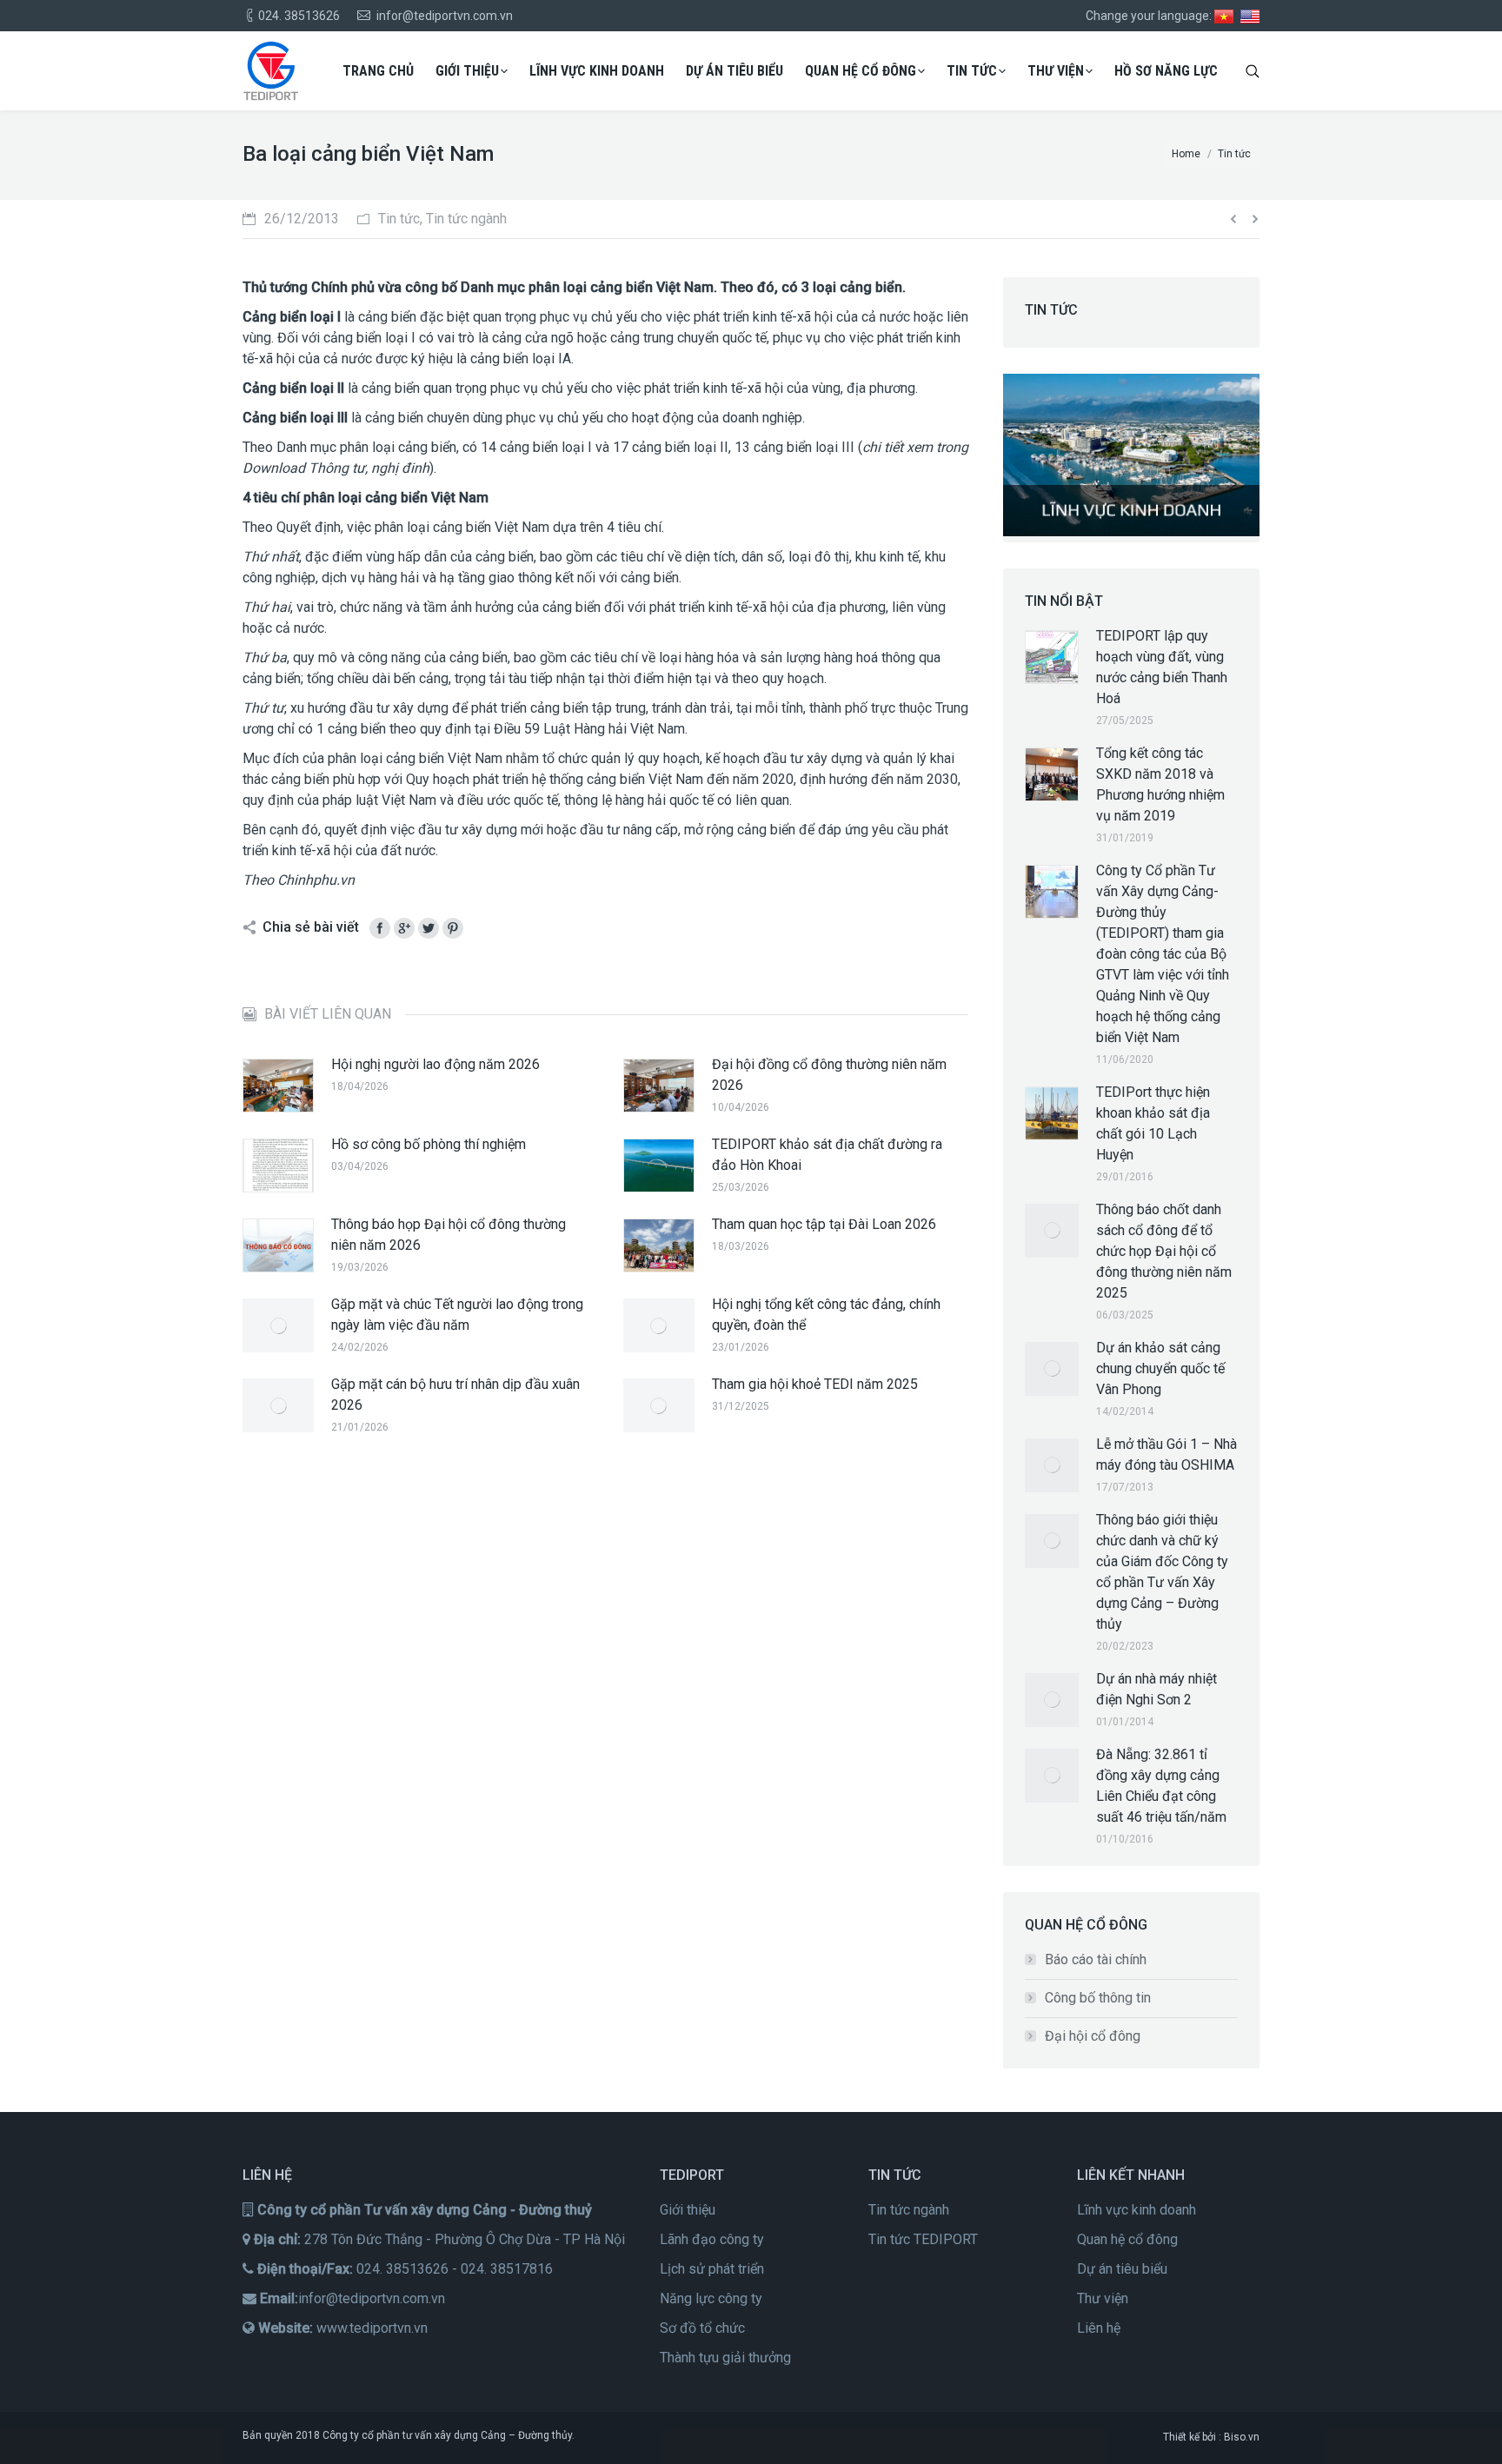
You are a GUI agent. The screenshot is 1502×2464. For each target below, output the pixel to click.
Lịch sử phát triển (712, 2269)
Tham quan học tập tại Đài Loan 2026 (824, 1224)
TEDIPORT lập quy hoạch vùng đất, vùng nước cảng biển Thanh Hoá (1162, 667)
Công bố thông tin (1098, 1998)
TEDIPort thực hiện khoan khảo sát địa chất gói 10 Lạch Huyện (1153, 1123)
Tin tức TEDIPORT (923, 2239)
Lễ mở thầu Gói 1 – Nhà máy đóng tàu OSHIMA (1166, 1454)
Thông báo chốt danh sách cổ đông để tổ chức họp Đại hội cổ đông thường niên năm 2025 (1164, 1251)
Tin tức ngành (909, 2210)
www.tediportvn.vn (372, 2328)
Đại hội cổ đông (1093, 2036)
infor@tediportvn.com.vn (372, 2298)
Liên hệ (1099, 2328)
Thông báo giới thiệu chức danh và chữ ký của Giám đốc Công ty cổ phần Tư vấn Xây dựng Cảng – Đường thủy (1162, 1572)
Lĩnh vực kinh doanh (1136, 2210)
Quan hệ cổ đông (1127, 2239)
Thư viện (1103, 2298)
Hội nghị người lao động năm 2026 (435, 1064)
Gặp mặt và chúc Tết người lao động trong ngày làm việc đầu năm (457, 1315)
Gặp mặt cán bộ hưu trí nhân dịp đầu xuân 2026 (455, 1395)
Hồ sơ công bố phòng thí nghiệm (429, 1144)
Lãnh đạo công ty (712, 2239)
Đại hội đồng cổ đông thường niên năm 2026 (829, 1075)
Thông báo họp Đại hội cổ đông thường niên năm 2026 (449, 1235)
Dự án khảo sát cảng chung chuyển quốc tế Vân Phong (1160, 1368)
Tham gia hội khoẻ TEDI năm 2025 (815, 1384)
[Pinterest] (453, 928)
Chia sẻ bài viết (311, 927)
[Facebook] (380, 928)
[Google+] (404, 928)
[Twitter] (429, 928)
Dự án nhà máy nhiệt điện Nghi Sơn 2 (1156, 1689)
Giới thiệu (688, 2210)
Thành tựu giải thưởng (725, 2358)
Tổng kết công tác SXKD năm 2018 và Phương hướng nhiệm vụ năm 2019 (1160, 784)
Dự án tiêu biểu (1122, 2269)
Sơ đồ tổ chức (702, 2328)
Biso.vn (1242, 2437)
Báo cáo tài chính (1096, 1959)
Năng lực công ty (711, 2298)
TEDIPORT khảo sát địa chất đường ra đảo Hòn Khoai (827, 1155)
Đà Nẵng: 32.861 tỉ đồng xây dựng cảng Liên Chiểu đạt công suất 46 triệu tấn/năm (1161, 1786)
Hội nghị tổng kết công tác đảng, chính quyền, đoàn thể (826, 1315)
